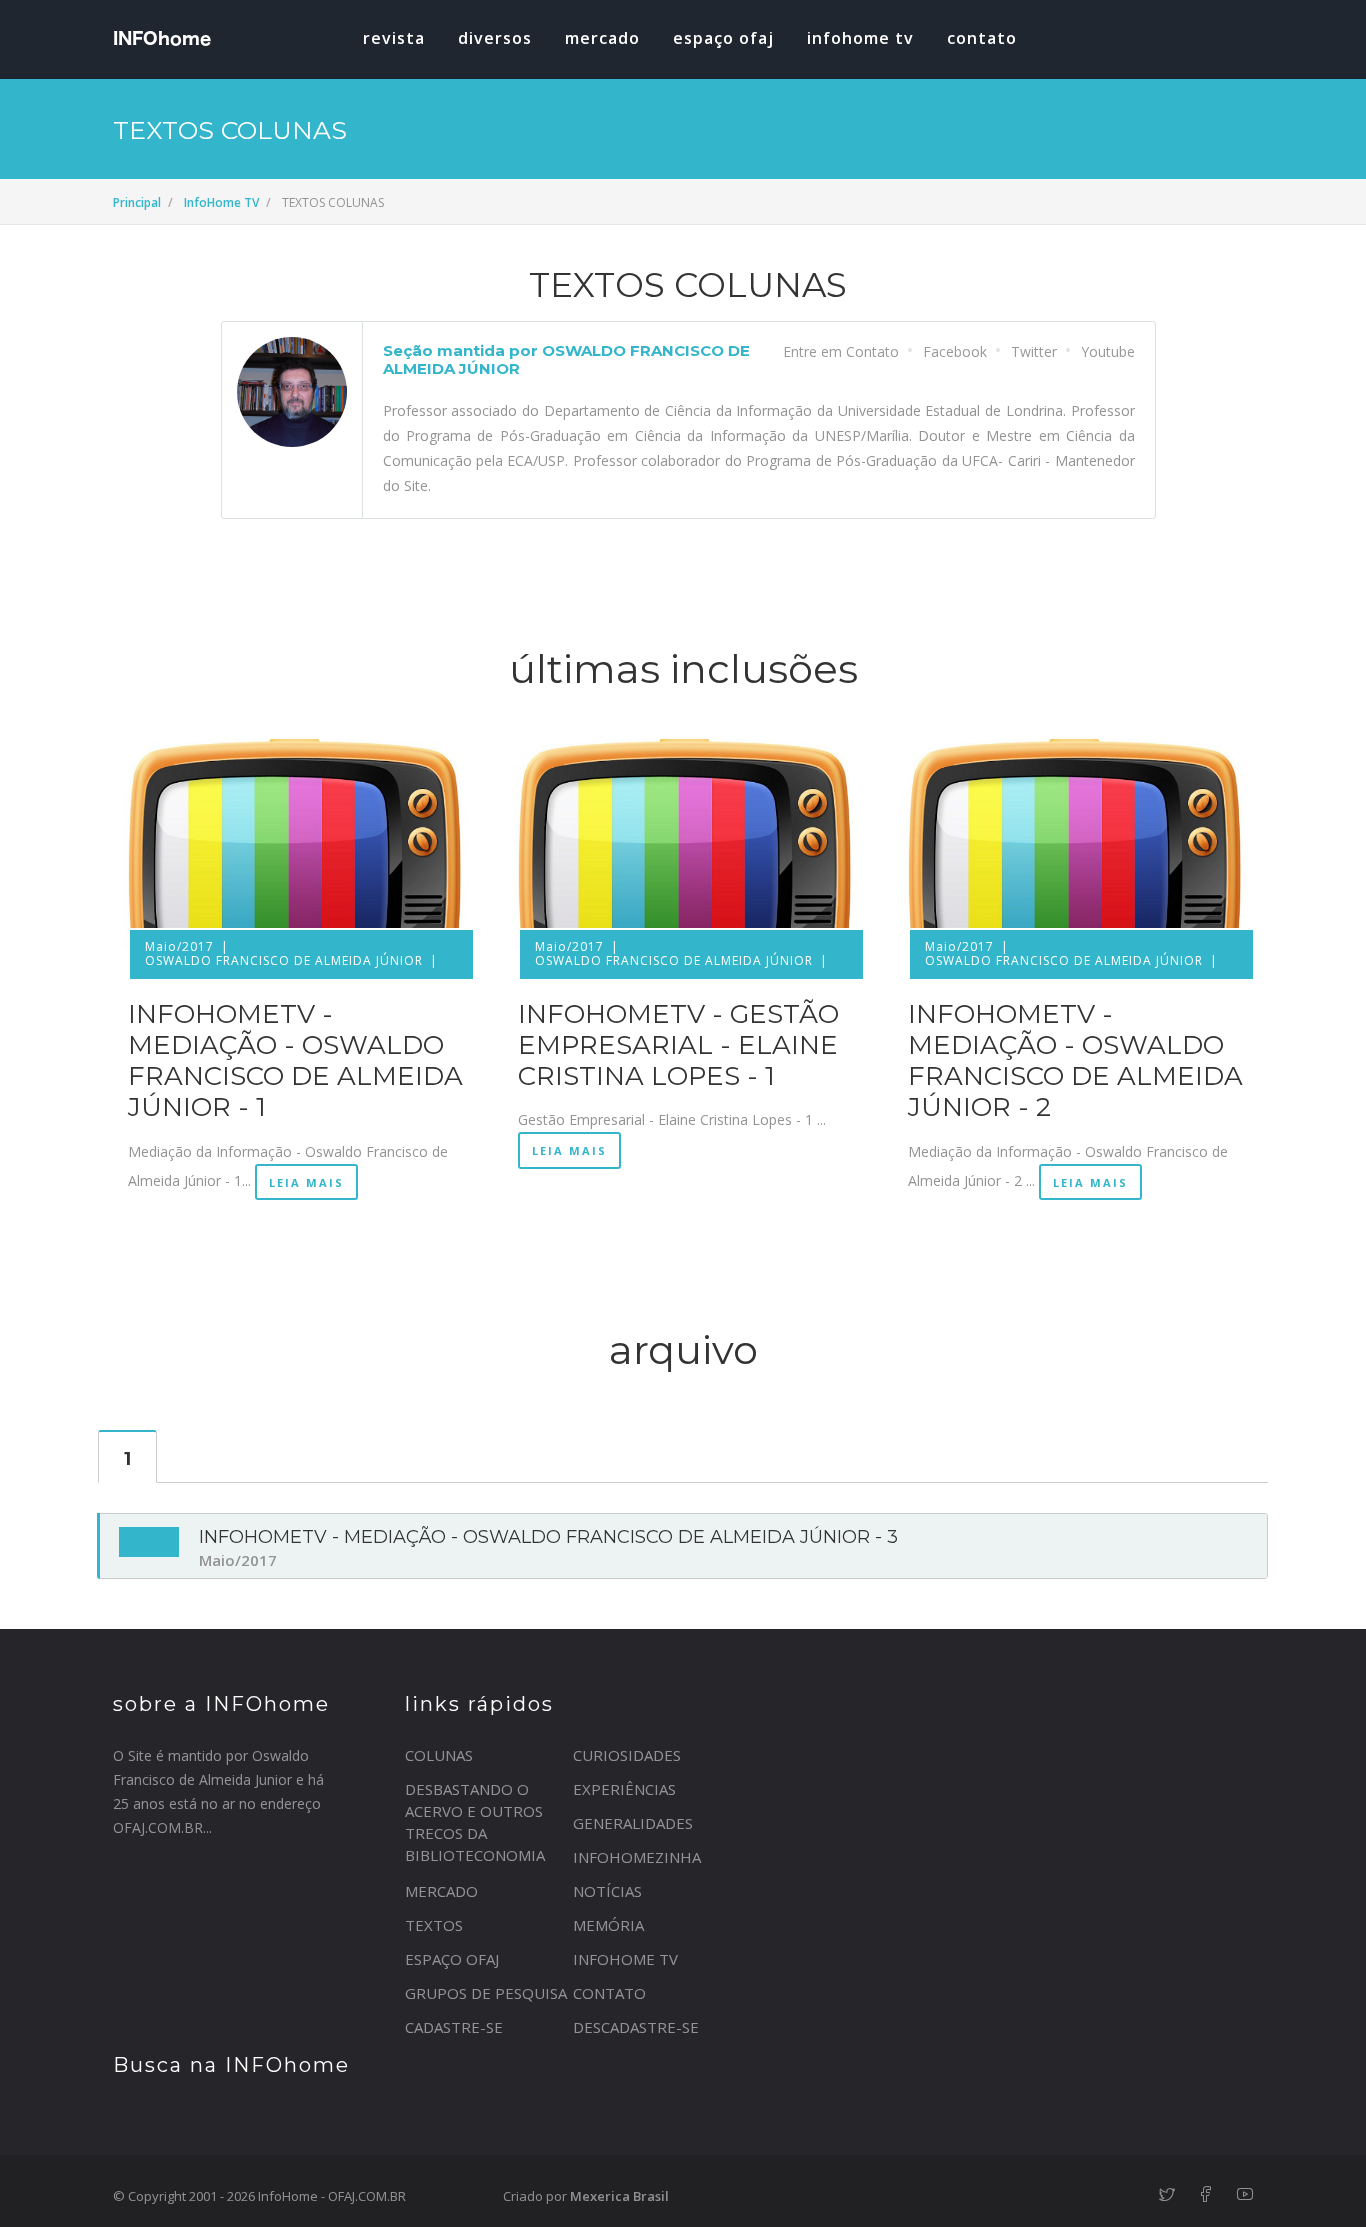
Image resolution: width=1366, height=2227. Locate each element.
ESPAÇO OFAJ (723, 38)
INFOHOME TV (860, 38)
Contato (982, 38)
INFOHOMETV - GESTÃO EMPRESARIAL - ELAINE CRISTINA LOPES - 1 (678, 1045)
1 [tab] (127, 1459)
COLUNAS (439, 1755)
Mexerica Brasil (619, 2196)
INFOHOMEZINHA (637, 1857)
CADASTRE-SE (454, 2027)
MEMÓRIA (608, 1925)
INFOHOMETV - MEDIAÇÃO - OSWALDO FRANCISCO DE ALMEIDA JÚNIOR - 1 (295, 1061)
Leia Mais (306, 1182)
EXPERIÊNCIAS (624, 1789)
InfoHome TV (221, 202)
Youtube (1108, 351)
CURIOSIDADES (627, 1755)
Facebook (955, 351)
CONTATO (609, 1993)
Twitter (1034, 351)
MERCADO (602, 38)
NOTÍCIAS (607, 1891)
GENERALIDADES (633, 1823)
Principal (137, 202)
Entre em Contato (841, 351)
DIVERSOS (495, 38)
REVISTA (394, 38)
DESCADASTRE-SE (636, 2027)
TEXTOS (434, 1925)
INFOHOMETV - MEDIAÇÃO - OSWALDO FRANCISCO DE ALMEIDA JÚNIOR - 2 (1075, 1061)
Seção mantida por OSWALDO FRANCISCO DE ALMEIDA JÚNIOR (566, 359)
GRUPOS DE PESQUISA (486, 1993)
